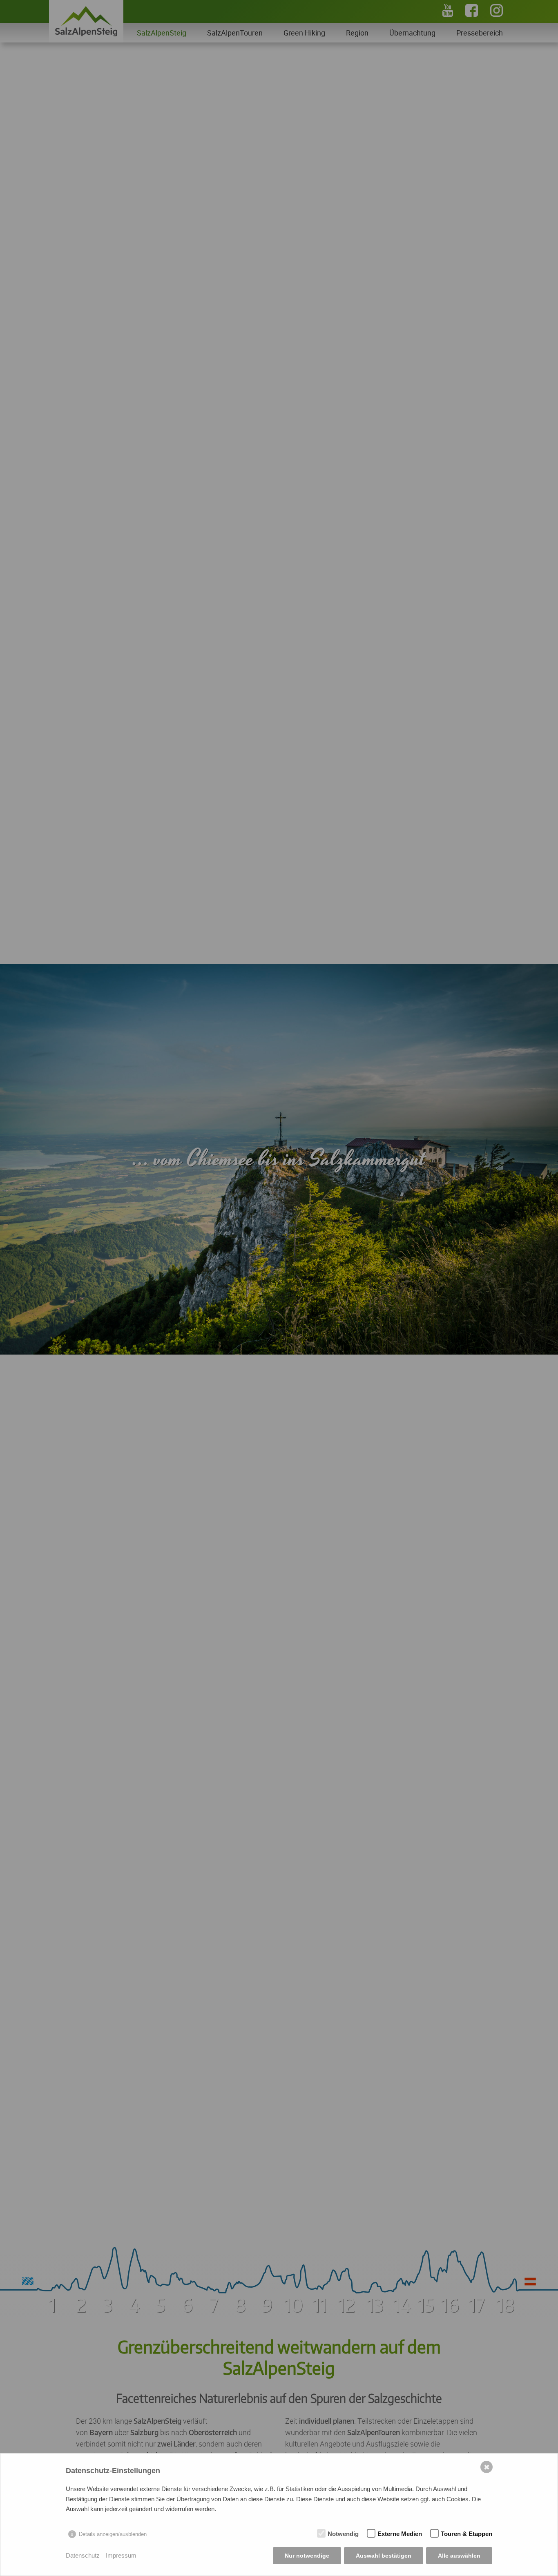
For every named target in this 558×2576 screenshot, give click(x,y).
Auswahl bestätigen (384, 2556)
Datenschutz (83, 2555)
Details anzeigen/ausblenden (113, 2534)
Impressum (121, 2555)
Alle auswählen (459, 2556)
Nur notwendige (307, 2556)
